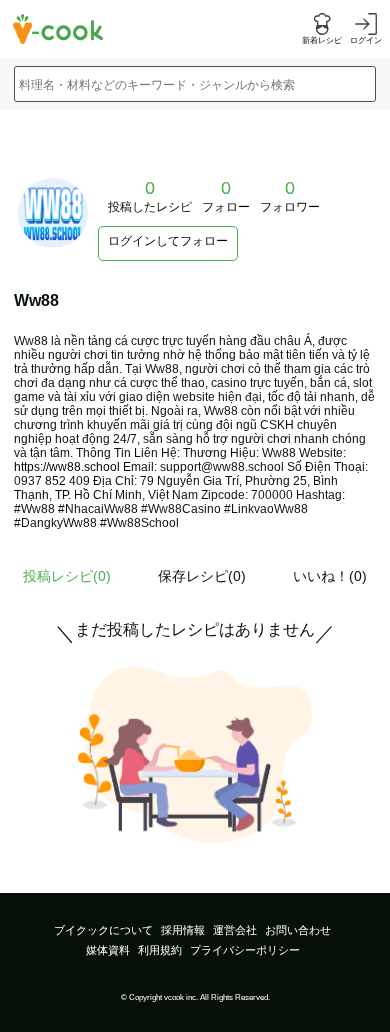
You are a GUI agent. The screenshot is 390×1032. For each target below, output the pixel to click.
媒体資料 (108, 950)
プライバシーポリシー (245, 950)
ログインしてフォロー (168, 241)
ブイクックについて (103, 930)
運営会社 (235, 930)
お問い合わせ (298, 930)
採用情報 (183, 930)
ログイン (366, 40)
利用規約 (160, 950)
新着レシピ (322, 40)
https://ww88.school (67, 467)
